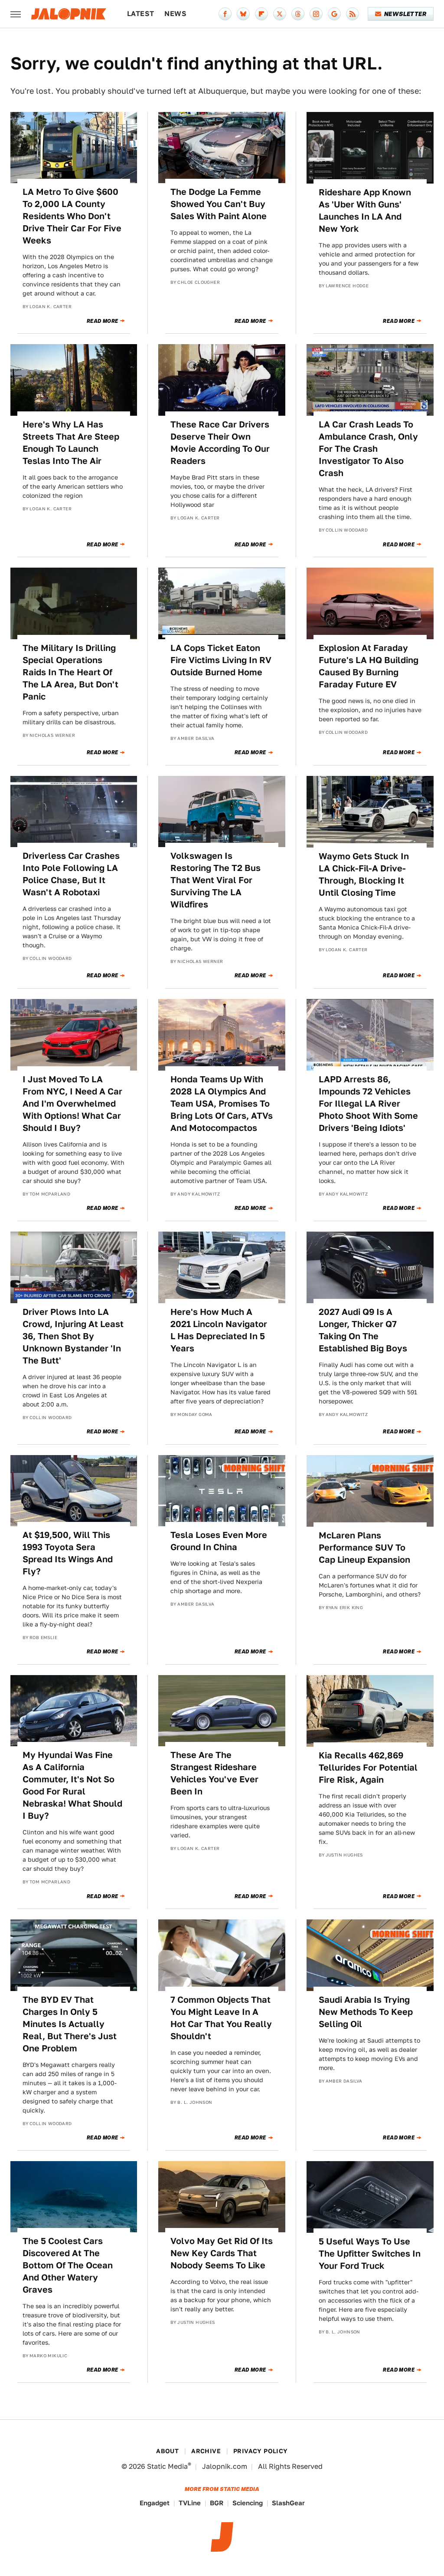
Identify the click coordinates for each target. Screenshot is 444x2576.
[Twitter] (280, 14)
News (175, 14)
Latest (140, 14)
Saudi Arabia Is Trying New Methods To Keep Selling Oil (366, 2012)
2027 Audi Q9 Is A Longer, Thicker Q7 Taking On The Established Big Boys (363, 1330)
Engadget (155, 2503)
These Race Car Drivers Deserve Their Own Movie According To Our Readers (220, 443)
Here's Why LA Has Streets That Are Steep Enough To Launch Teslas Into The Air (71, 443)
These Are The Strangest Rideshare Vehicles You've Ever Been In (214, 1773)
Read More (103, 321)
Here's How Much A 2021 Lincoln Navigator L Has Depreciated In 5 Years (219, 1330)
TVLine (190, 2503)
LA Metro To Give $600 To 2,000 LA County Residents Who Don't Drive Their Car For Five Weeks (72, 216)
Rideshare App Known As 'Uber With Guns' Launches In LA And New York (365, 210)
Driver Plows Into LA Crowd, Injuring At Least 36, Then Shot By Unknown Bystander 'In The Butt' (73, 1336)
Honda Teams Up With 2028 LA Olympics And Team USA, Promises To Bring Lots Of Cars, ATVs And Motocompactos (222, 1104)
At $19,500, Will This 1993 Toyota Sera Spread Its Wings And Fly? (68, 1553)
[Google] (334, 14)
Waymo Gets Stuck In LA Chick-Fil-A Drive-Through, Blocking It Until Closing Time (364, 874)
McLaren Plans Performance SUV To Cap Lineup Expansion (364, 1548)
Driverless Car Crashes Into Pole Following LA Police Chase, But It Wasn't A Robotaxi (71, 874)
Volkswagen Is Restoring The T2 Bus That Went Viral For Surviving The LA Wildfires (215, 880)
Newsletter (405, 14)
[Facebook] (225, 14)
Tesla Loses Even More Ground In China (219, 1541)
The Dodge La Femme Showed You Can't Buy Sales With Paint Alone (219, 204)
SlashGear (288, 2503)
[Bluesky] (243, 14)
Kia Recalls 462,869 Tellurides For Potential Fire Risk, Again (368, 1768)
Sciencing (248, 2503)
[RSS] (353, 14)
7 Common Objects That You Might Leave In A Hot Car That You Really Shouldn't (221, 2018)
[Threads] (298, 14)
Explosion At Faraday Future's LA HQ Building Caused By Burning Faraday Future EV (369, 666)
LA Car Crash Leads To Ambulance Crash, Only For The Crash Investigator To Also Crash (368, 449)
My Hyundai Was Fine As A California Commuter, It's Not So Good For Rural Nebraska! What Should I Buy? (72, 1785)
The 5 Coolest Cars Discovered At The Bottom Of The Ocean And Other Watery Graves (68, 2265)
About (167, 2451)
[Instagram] (316, 14)
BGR (217, 2503)
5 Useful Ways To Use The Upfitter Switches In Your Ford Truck (370, 2254)
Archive (206, 2451)
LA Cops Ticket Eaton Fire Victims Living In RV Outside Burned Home (221, 660)
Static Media (167, 2466)
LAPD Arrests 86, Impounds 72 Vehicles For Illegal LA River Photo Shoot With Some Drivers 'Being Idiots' (368, 1104)
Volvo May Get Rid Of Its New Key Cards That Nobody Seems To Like (222, 2253)
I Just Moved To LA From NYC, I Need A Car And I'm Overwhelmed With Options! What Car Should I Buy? (72, 1104)
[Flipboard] (261, 14)
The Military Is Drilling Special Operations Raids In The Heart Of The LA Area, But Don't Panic (70, 672)
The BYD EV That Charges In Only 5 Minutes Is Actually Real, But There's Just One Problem (70, 2024)
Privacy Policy (261, 2451)
